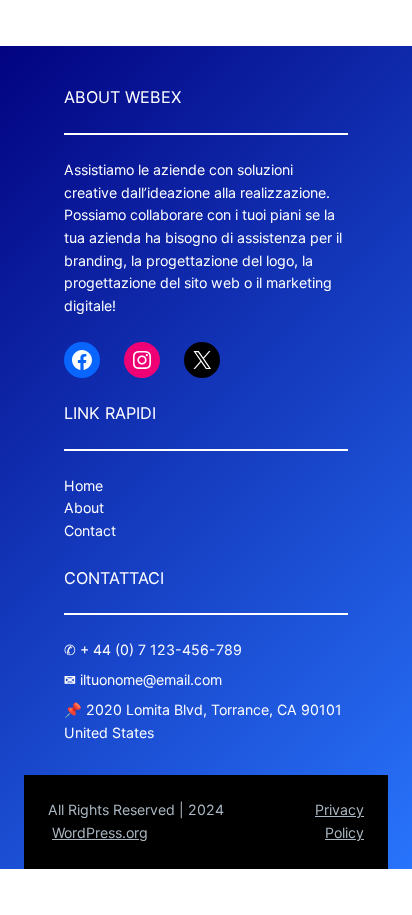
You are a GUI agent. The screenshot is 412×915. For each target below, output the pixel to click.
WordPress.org (100, 832)
